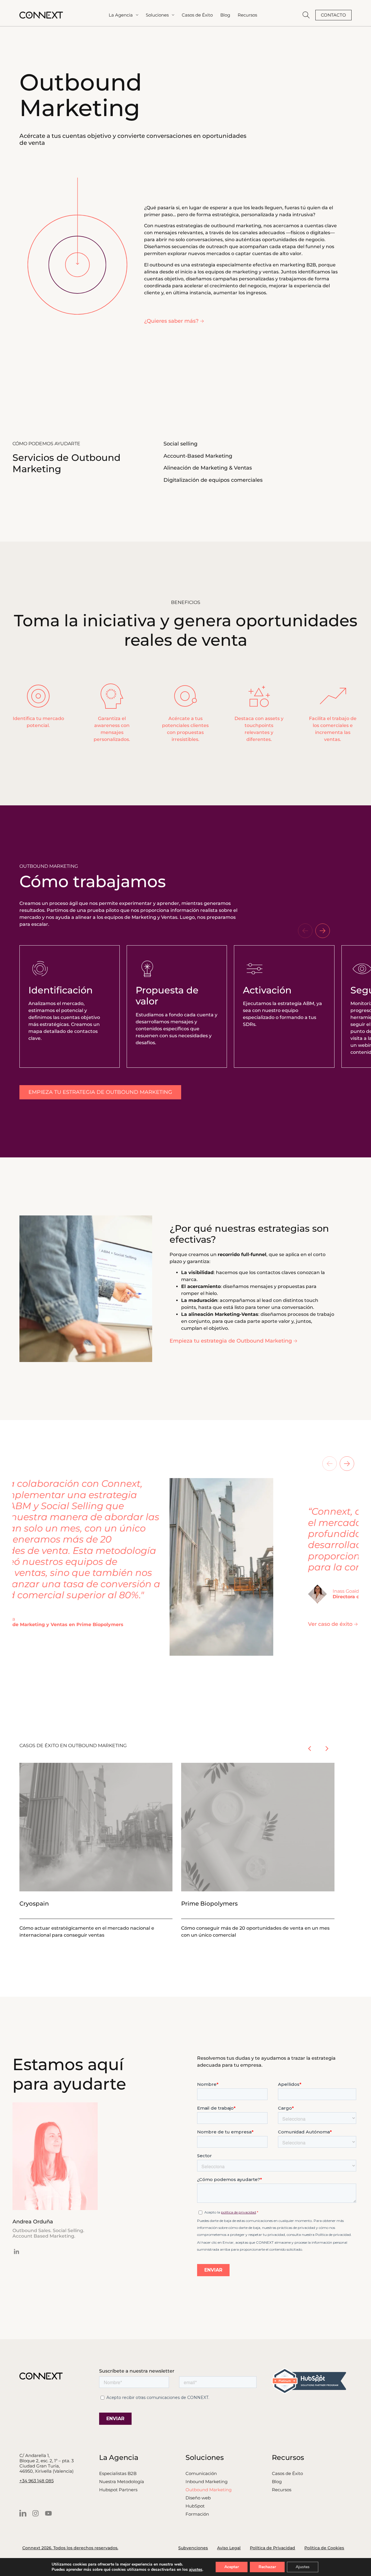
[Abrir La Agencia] (137, 15)
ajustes (196, 2570)
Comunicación (201, 2474)
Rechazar (267, 2567)
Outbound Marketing (209, 2490)
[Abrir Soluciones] (173, 15)
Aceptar (232, 2567)
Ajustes (303, 2567)
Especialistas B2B (118, 2474)
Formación (197, 2514)
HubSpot (195, 2506)
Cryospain (34, 1904)
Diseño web (198, 2498)
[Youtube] (48, 2513)
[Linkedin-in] (17, 2252)
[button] (305, 931)
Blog (277, 2482)
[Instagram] (36, 2513)
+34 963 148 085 (37, 2481)
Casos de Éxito (287, 2474)
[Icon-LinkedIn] (23, 2513)
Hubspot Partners (118, 2490)
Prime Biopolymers (209, 1904)
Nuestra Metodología (122, 2482)
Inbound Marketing (207, 2482)
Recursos (282, 2490)
